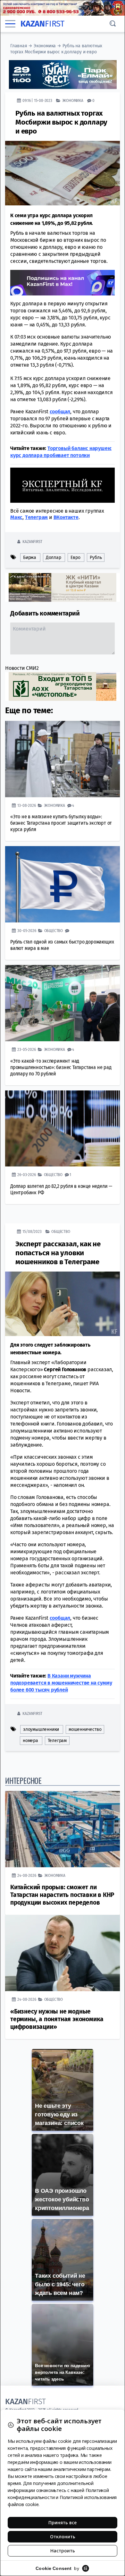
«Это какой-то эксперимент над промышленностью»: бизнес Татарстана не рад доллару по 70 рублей (61, 1067)
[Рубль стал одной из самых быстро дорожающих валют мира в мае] (63, 884)
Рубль (96, 558)
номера (30, 1741)
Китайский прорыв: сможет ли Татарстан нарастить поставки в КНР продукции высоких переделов (62, 1895)
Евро (75, 558)
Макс (16, 517)
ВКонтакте (66, 517)
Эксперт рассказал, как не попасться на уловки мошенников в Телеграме (58, 1253)
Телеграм (57, 1741)
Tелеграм (36, 517)
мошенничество (85, 1729)
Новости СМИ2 (22, 668)
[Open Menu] (10, 24)
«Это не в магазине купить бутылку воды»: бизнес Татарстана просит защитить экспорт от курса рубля (61, 823)
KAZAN (42, 24)
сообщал (60, 412)
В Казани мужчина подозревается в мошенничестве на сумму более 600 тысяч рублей (61, 1683)
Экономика (45, 46)
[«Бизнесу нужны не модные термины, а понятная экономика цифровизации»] (63, 1953)
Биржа (30, 558)
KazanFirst (32, 542)
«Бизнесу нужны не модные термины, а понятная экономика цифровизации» (57, 2019)
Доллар (54, 558)
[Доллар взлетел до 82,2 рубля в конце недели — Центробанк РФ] (63, 1129)
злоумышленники (41, 1729)
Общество (54, 931)
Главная (19, 46)
